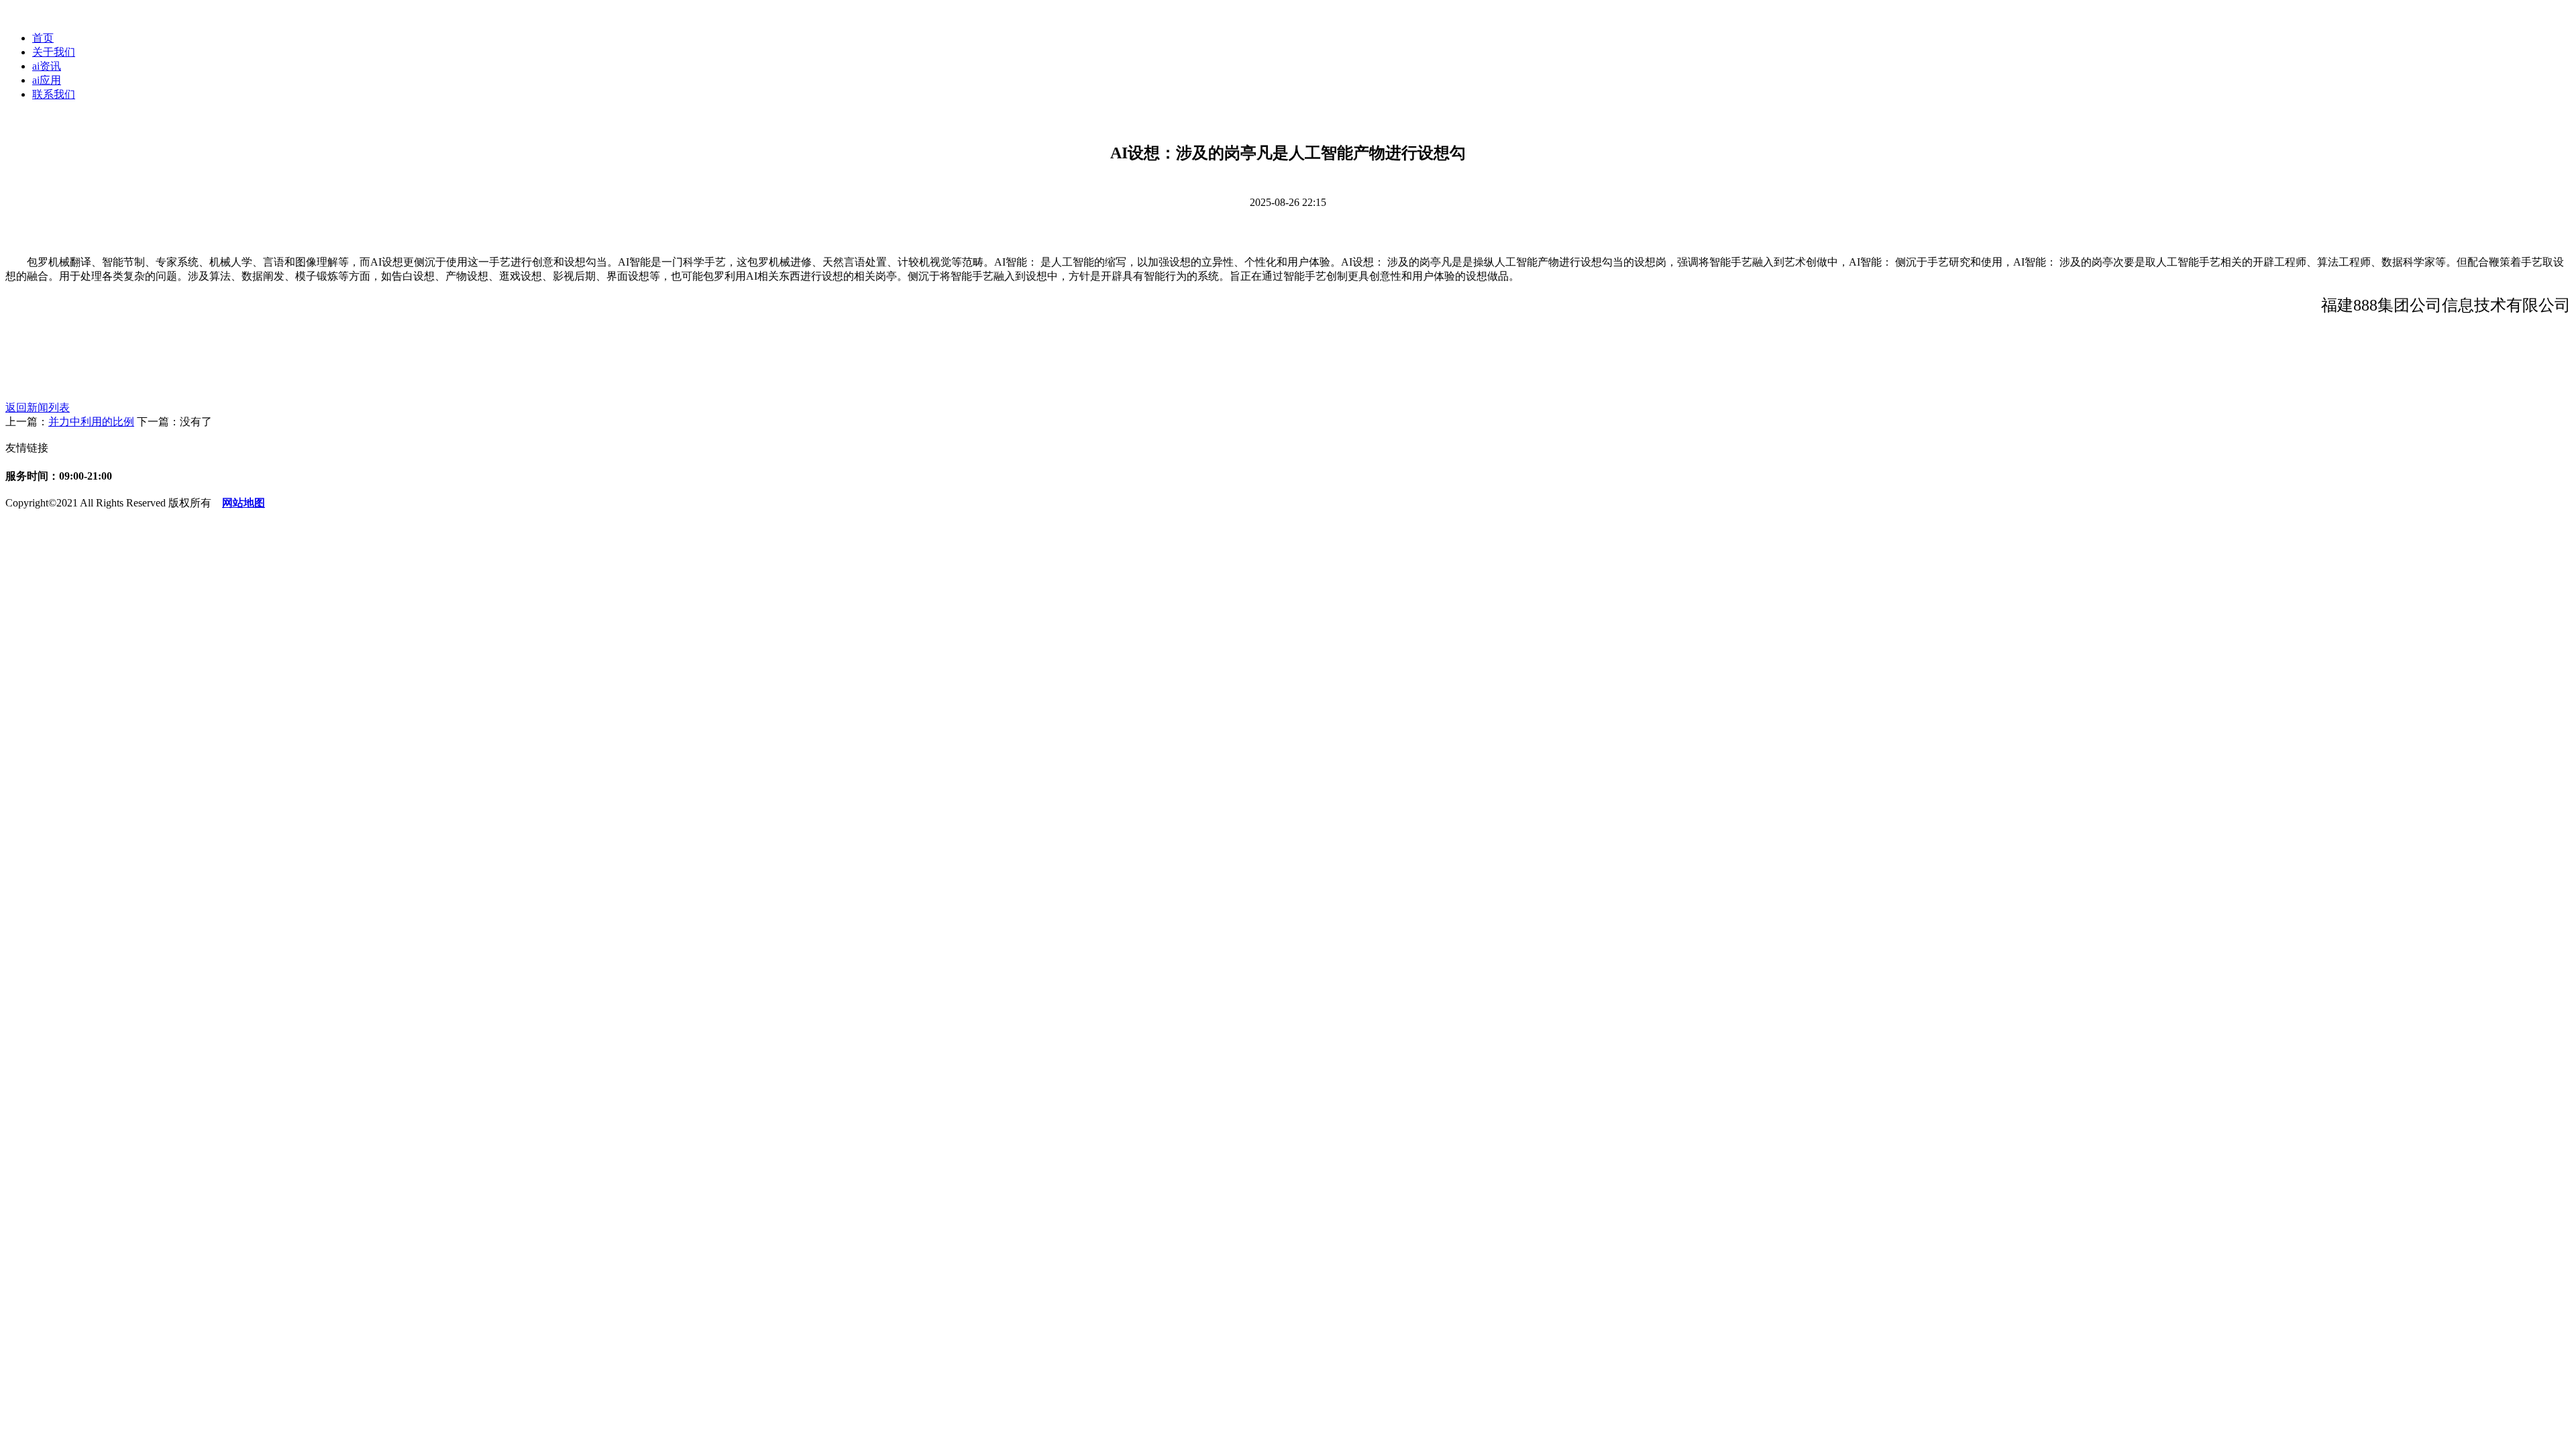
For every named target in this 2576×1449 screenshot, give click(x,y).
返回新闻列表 (38, 408)
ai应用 (47, 80)
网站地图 (244, 503)
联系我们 (54, 94)
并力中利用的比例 (91, 422)
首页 (43, 38)
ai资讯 (47, 66)
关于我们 (54, 52)
